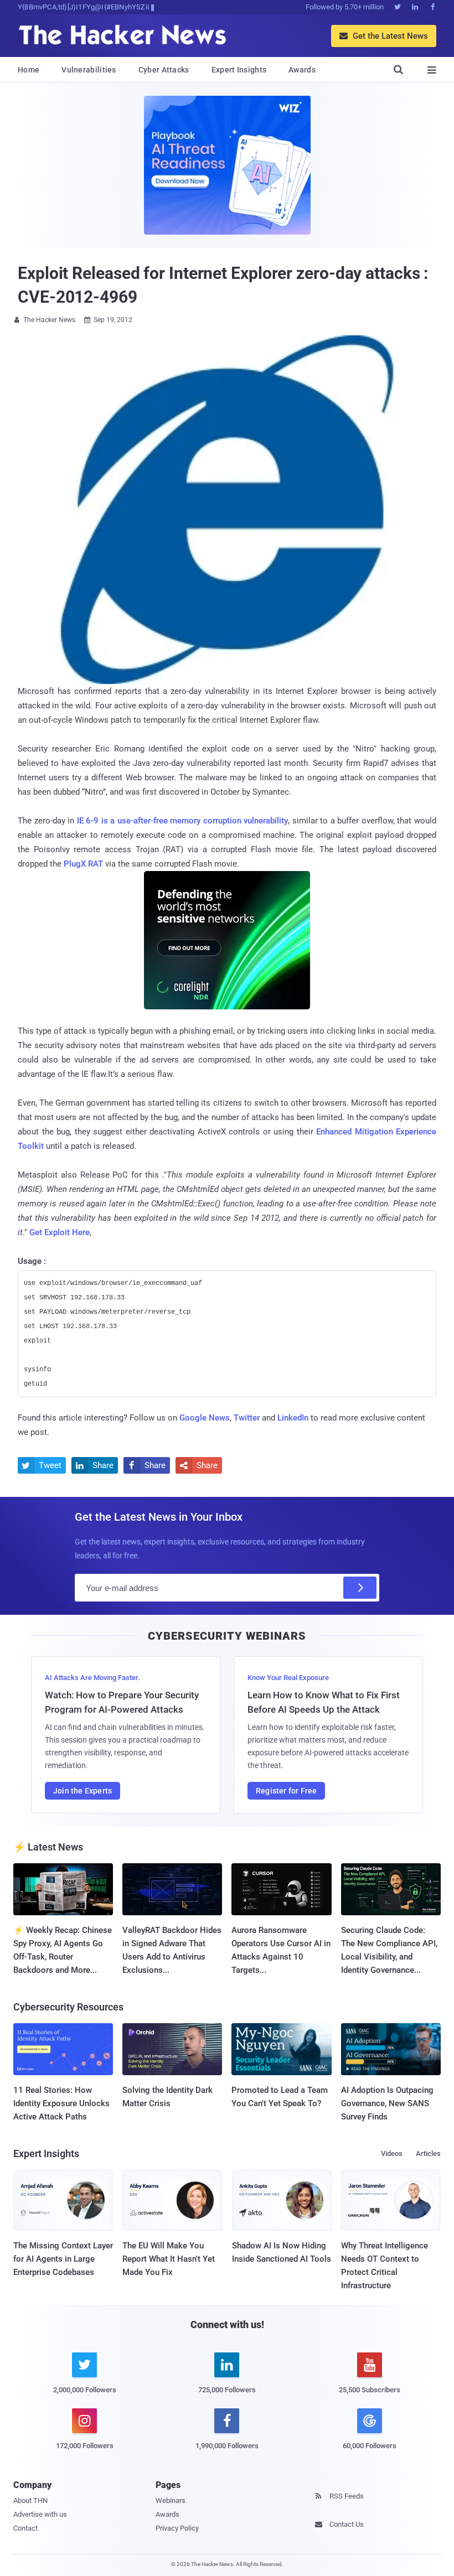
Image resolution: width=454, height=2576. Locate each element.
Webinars (171, 2500)
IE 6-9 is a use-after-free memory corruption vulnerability (183, 821)
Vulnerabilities (89, 70)
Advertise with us (40, 2514)
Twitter (247, 1418)
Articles (428, 2153)
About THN (30, 2500)
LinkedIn (293, 1418)
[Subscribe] (360, 1588)
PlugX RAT (83, 864)
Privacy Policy (177, 2528)
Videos (392, 2153)
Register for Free (286, 1791)
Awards (302, 70)
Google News (205, 1418)
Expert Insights (239, 70)
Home (29, 70)
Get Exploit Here (60, 1232)
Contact (25, 2528)
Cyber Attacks (164, 70)
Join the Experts (82, 1791)
